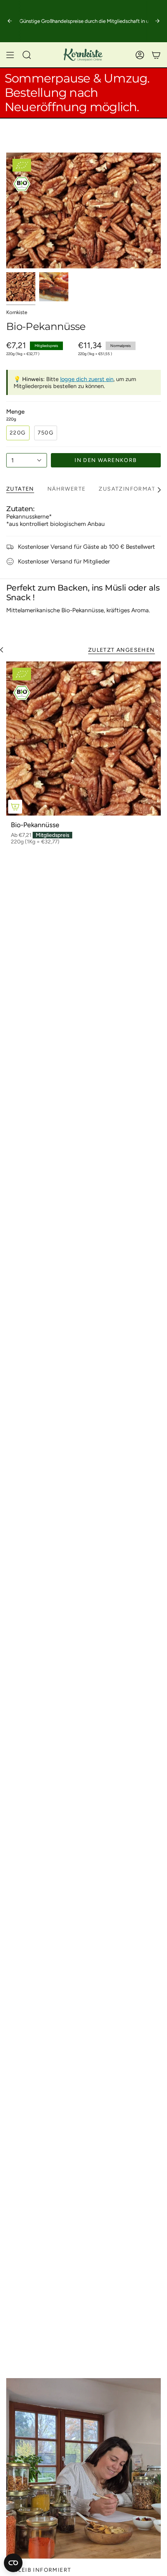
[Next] (157, 21)
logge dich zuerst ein (87, 379)
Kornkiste (17, 312)
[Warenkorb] (156, 55)
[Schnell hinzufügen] (15, 807)
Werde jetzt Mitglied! (41, 21)
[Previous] (10, 21)
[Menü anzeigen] (10, 55)
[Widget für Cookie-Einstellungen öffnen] (13, 2563)
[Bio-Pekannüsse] (83, 738)
